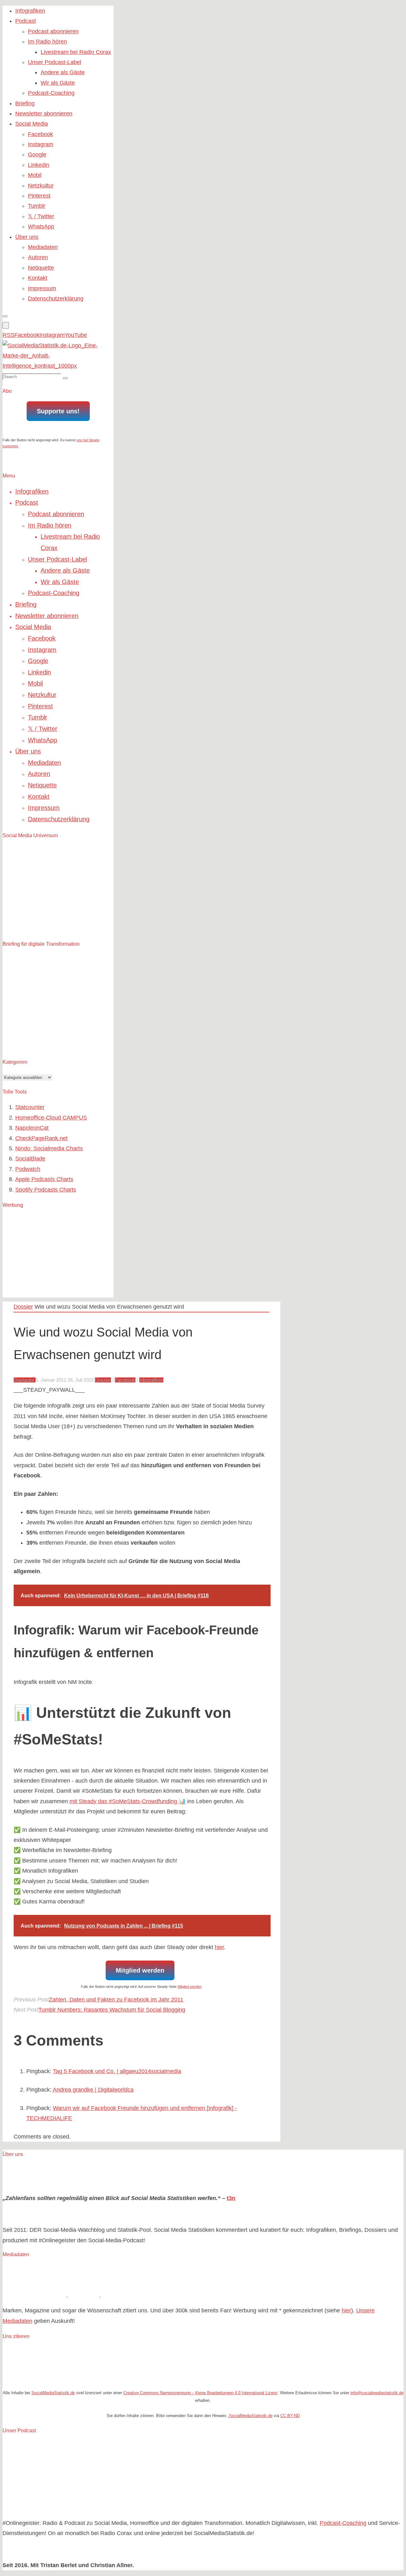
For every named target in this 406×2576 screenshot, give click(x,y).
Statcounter (30, 1107)
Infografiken (151, 1380)
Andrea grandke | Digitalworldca (93, 2090)
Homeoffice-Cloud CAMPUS (51, 1118)
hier (219, 1947)
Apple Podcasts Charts (44, 1179)
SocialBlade (30, 1159)
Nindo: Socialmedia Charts (49, 1148)
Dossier (23, 1307)
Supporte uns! (58, 411)
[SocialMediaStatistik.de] (58, 366)
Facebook (125, 1380)
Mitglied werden (140, 1970)
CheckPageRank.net (41, 1138)
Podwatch (28, 1169)
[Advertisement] (50, 1254)
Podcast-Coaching (343, 2523)
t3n (231, 2198)
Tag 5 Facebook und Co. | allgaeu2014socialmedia (117, 2071)
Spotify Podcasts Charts (46, 1190)
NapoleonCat (32, 1128)
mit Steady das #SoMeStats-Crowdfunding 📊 (128, 1801)
